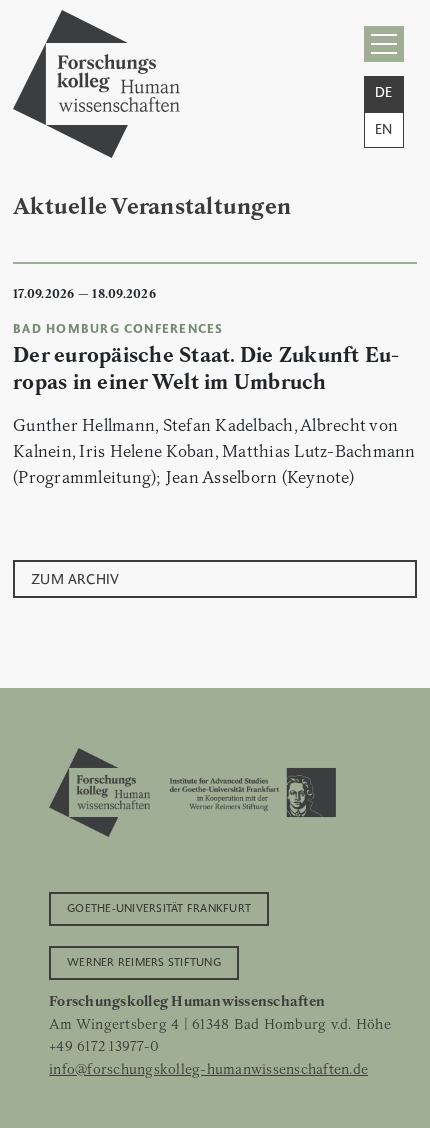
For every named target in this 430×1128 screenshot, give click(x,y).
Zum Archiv (75, 577)
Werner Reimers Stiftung (144, 961)
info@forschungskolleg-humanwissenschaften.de (208, 1069)
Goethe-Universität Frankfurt (159, 907)
